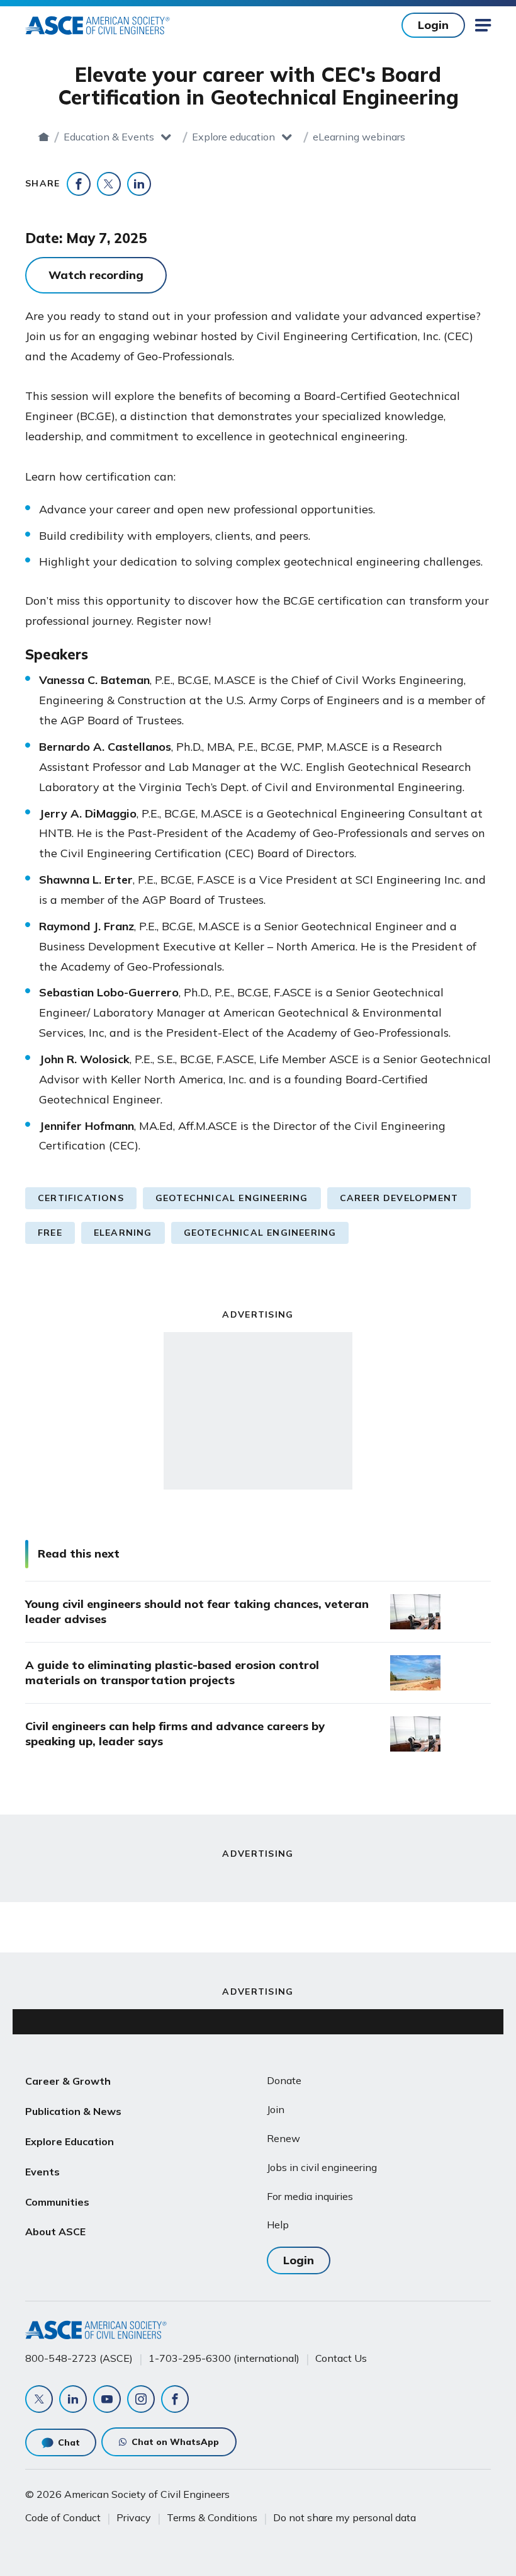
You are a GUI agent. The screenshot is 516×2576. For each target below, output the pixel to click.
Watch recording (96, 275)
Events (42, 2172)
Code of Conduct (63, 2517)
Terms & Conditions (212, 2517)
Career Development (399, 1198)
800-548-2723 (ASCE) (79, 2358)
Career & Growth (68, 2081)
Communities (57, 2202)
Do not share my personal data (345, 2517)
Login (433, 25)
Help (278, 2225)
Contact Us (341, 2358)
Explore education (233, 137)
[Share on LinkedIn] (139, 184)
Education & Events (109, 137)
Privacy (134, 2517)
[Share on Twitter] (109, 184)
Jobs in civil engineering (322, 2167)
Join (276, 2109)
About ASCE (55, 2231)
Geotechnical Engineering (232, 1198)
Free (50, 1233)
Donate (284, 2080)
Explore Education (70, 2141)
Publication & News (73, 2111)
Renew (283, 2138)
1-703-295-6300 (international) (224, 2358)
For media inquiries (310, 2196)
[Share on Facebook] (79, 184)
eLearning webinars (359, 137)
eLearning (123, 1233)
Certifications (81, 1198)
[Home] (44, 137)
